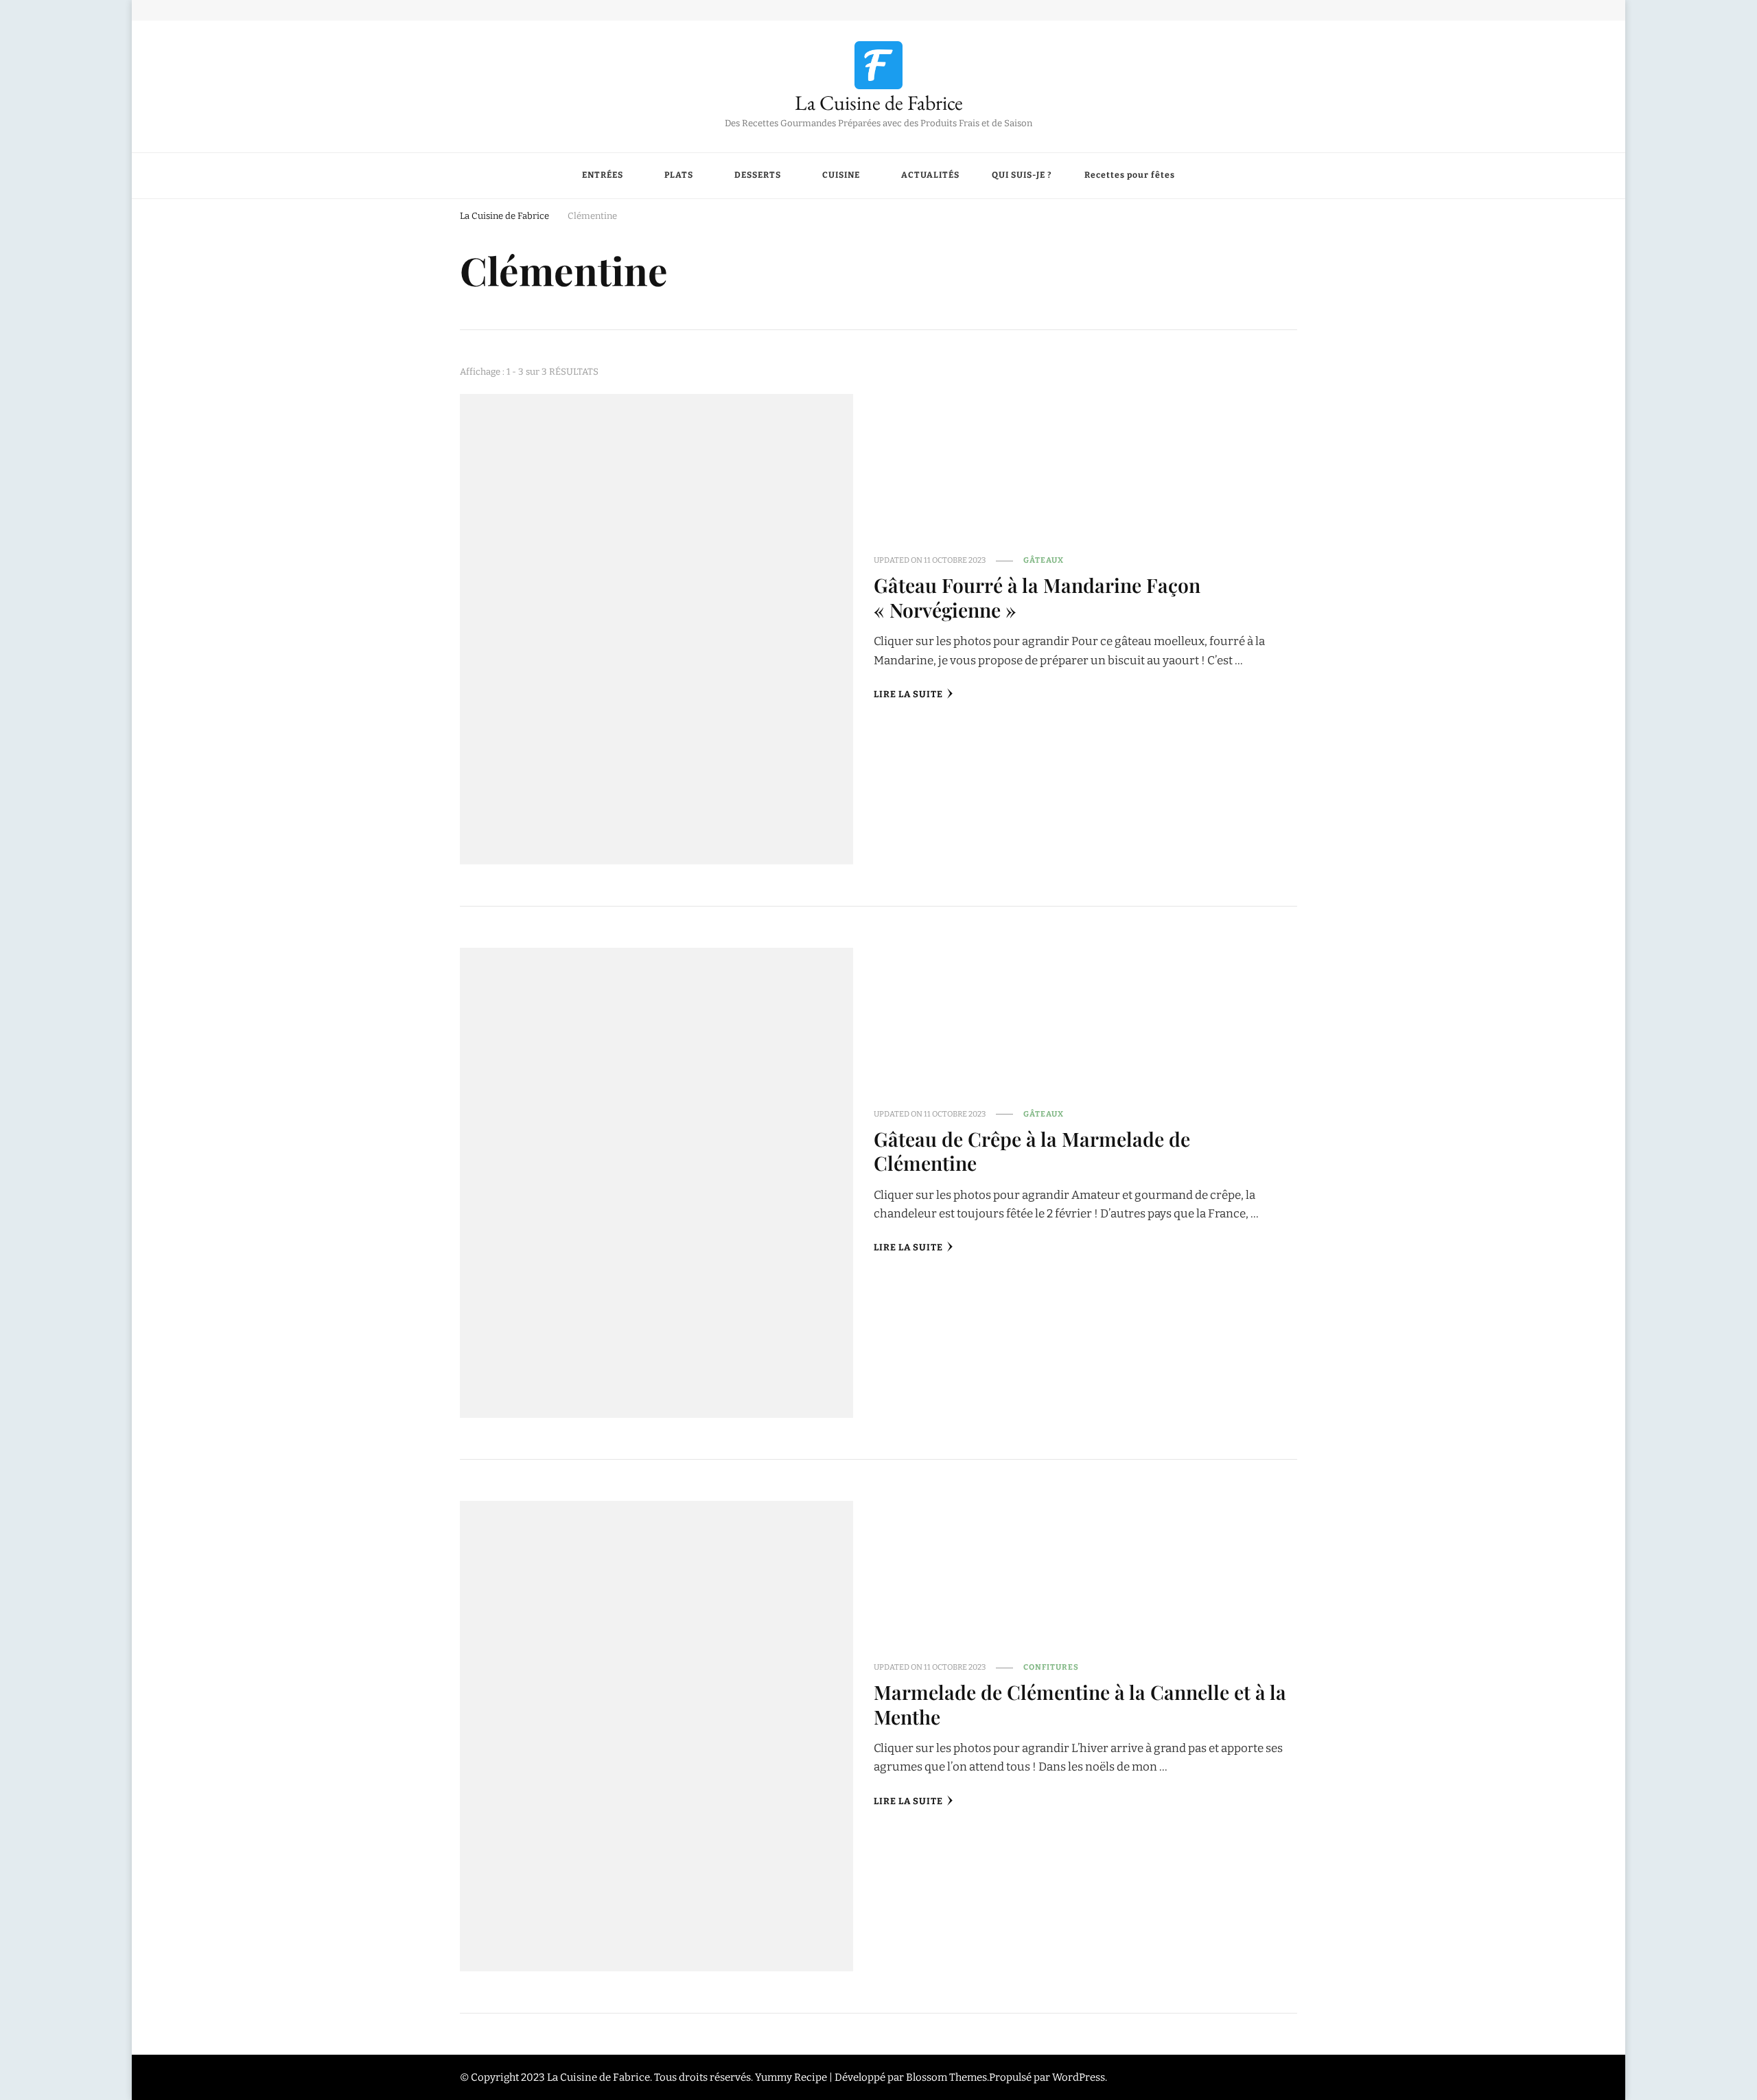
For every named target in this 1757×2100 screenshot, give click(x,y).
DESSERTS (758, 175)
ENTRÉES (603, 175)
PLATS (679, 175)
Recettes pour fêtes (1130, 175)
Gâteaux (1044, 560)
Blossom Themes (946, 2077)
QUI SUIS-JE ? (1022, 175)
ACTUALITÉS (930, 175)
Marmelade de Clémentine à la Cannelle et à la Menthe (1080, 1704)
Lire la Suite (908, 695)
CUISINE (841, 175)
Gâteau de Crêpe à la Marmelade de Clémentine (1032, 1151)
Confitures (1051, 1667)
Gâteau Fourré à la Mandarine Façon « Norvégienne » (1037, 597)
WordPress (1079, 2077)
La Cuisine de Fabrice (879, 103)
